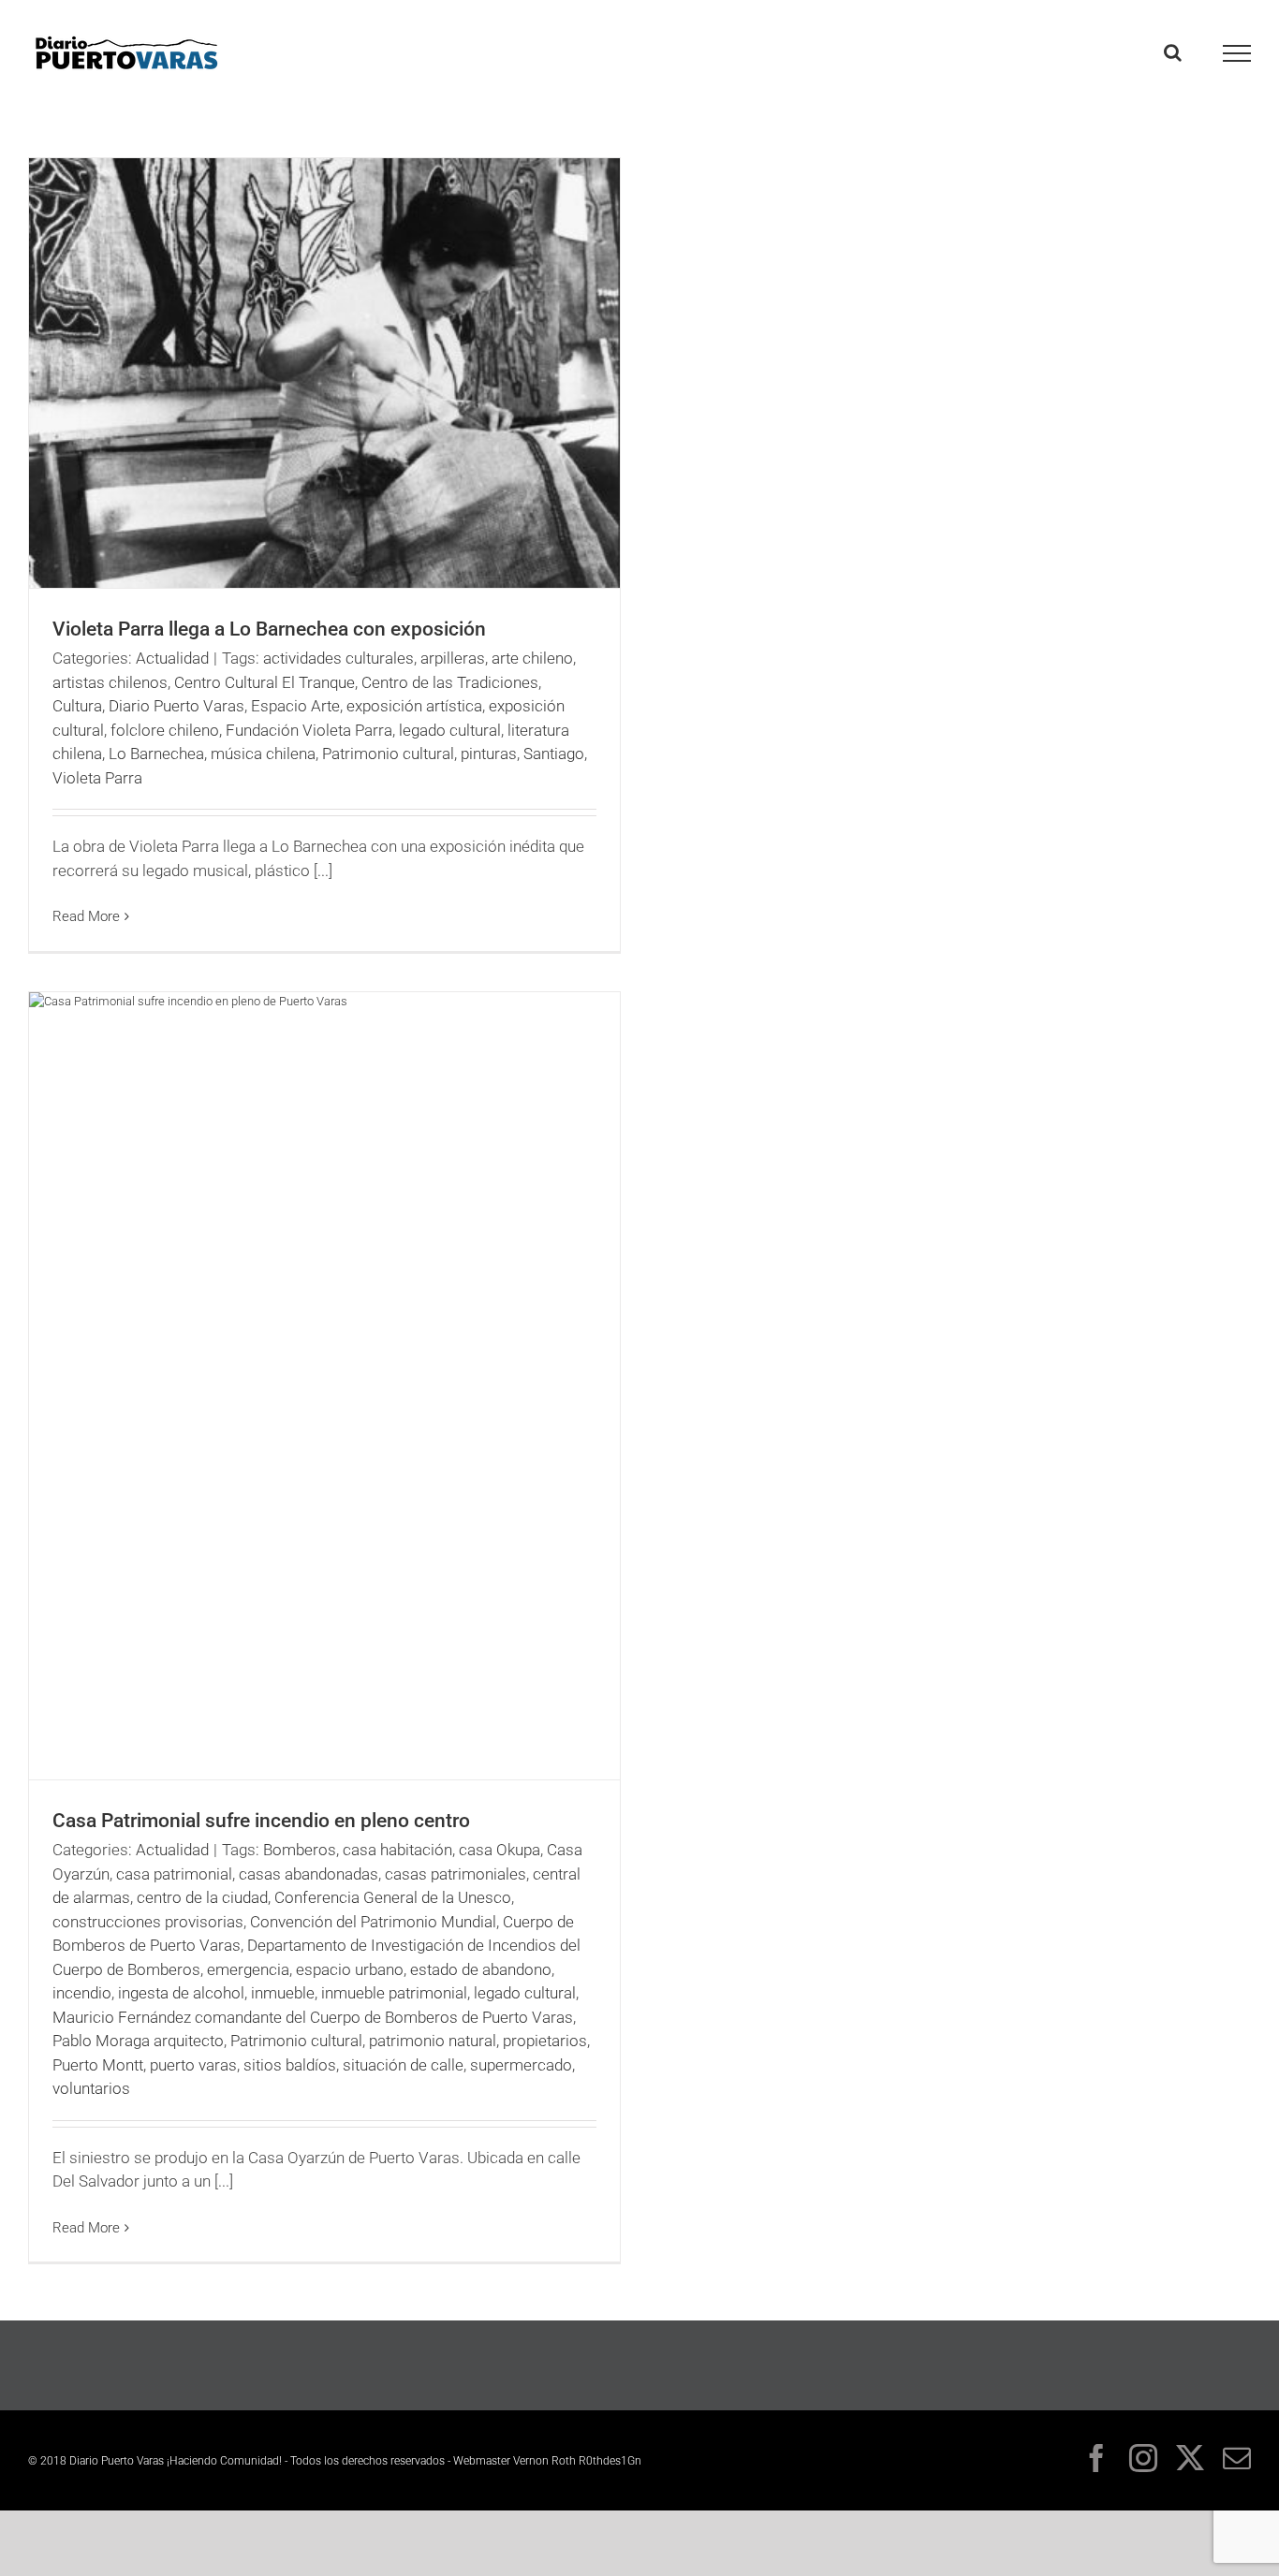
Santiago (554, 754)
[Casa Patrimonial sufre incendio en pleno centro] (324, 1386)
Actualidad (172, 658)
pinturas (489, 754)
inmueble (283, 1993)
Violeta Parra (97, 778)
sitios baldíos (290, 2065)
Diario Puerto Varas (176, 706)
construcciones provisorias (148, 1922)
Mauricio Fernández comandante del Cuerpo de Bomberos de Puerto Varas (313, 2017)
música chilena (263, 754)
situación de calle (403, 2065)
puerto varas (193, 2065)
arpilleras (453, 658)
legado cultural (450, 730)
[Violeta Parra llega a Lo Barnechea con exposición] (324, 373)
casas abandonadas (309, 1874)
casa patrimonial (174, 1874)
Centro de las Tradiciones (450, 682)
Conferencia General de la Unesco (393, 1897)
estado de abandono (481, 1969)
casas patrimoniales (456, 1874)
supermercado (521, 2065)
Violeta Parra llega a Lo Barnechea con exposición (269, 629)
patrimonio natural (433, 2041)
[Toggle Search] (1173, 52)
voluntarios (91, 2088)
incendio (82, 1993)
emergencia (248, 1969)
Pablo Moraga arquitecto (138, 2041)
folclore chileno (165, 730)
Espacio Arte (295, 706)
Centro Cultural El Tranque (265, 682)
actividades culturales (338, 658)
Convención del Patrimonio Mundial (373, 1922)
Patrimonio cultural (388, 754)
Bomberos (300, 1850)
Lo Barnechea (156, 754)
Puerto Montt (98, 2065)
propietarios (545, 2041)
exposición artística (414, 706)
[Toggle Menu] (1237, 53)
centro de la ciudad (202, 1897)
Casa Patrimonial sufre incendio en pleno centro (261, 1821)
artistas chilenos (110, 682)
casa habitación (397, 1850)
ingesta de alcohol (181, 1993)
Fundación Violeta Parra (309, 730)
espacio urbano (350, 1969)
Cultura (77, 706)
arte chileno (532, 658)
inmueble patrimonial (394, 1993)
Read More (86, 916)
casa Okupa (500, 1850)
